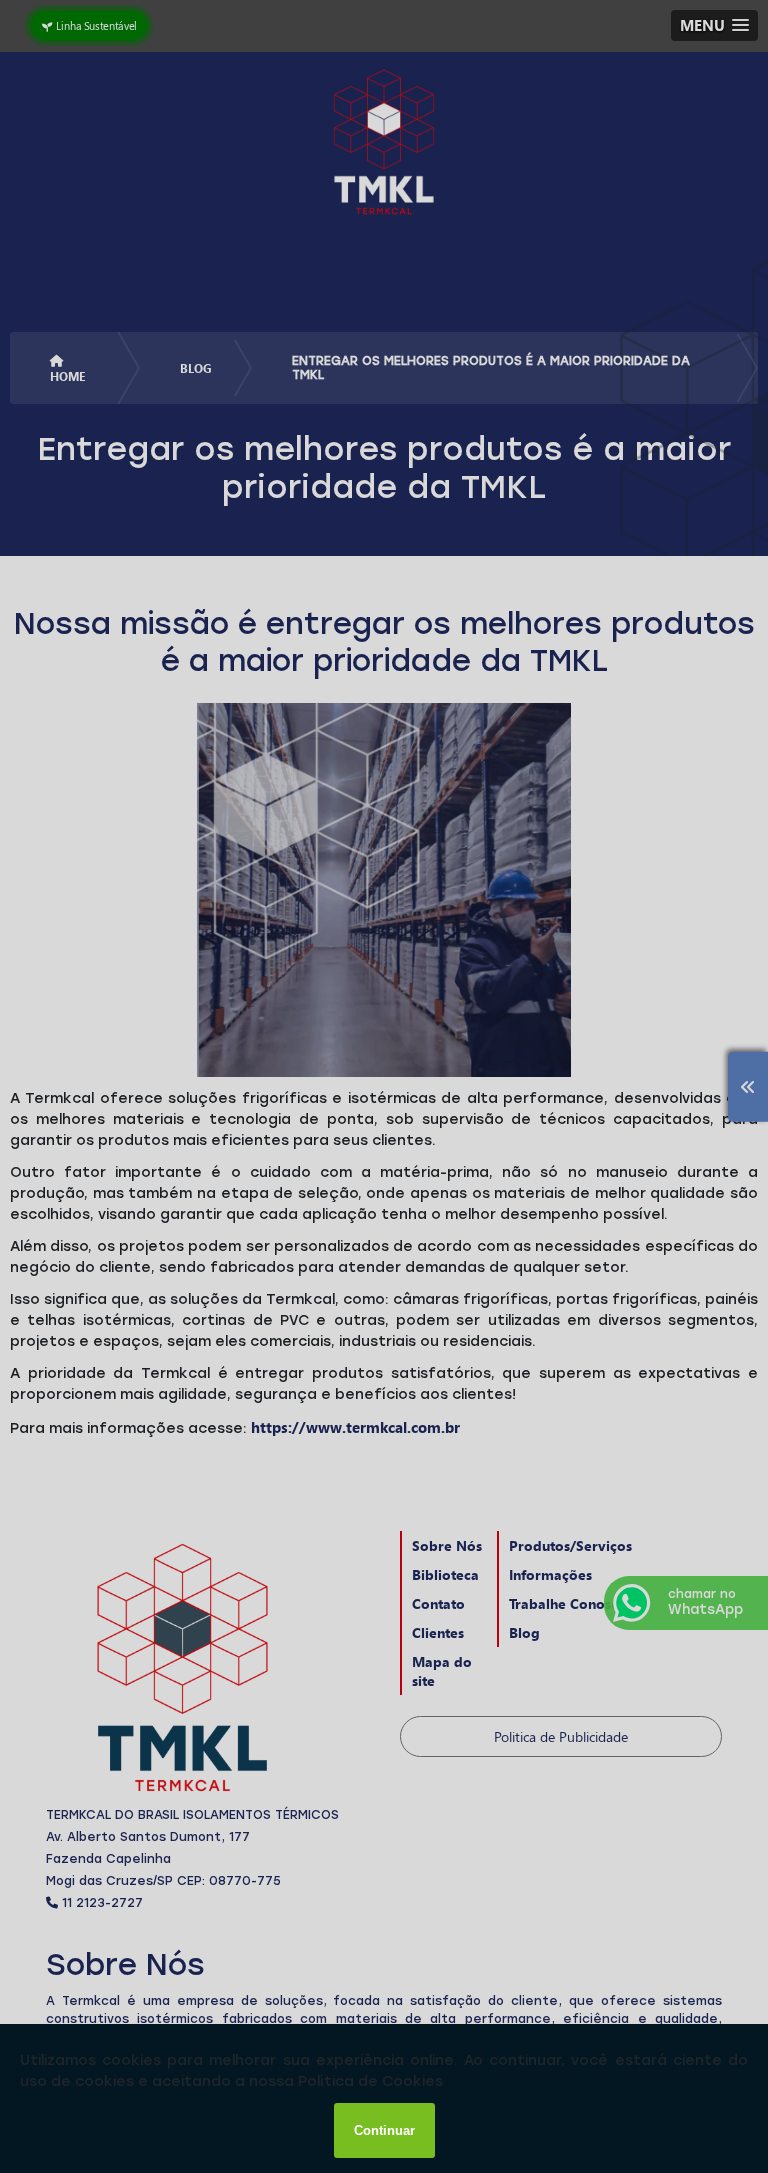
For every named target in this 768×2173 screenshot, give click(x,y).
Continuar (384, 2130)
